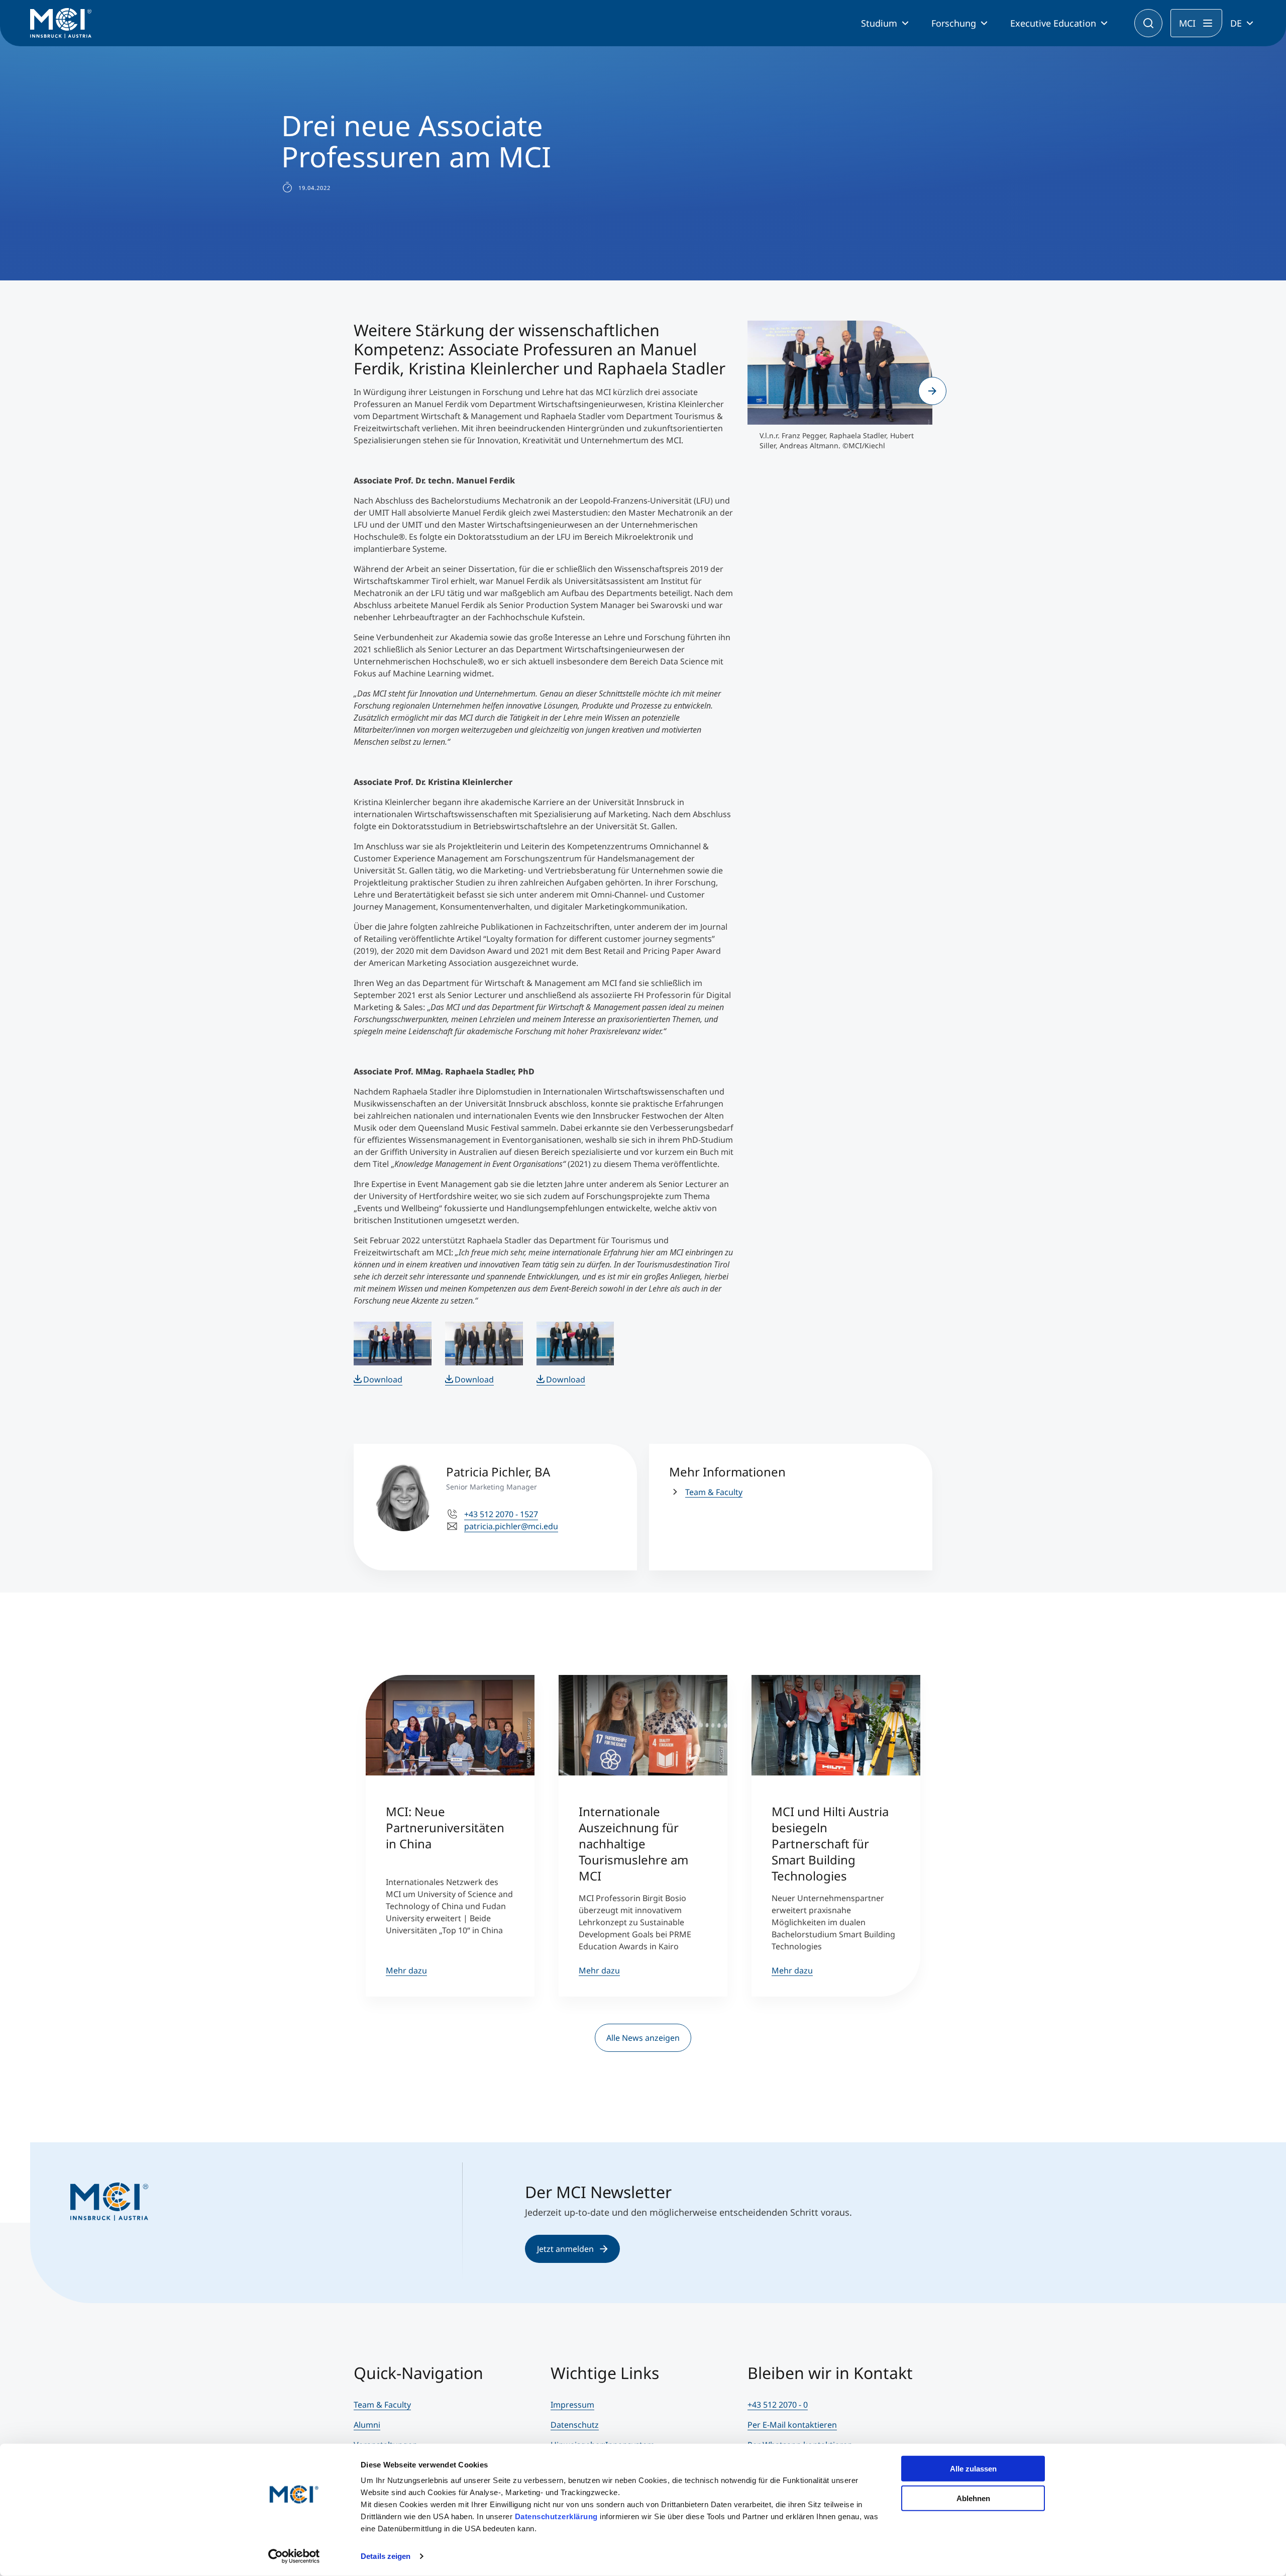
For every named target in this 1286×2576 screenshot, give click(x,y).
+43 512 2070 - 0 (778, 2405)
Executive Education (1053, 23)
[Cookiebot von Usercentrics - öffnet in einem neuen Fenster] (294, 2556)
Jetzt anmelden (565, 2249)
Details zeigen (386, 2556)
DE (1236, 23)
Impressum (572, 2405)
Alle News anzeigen (643, 2038)
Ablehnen (973, 2498)
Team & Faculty (714, 1492)
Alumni (367, 2425)
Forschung (954, 23)
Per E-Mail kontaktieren (792, 2425)
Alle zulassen (973, 2469)
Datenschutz (575, 2425)
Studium (879, 23)
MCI (1187, 23)
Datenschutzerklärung (556, 2516)
